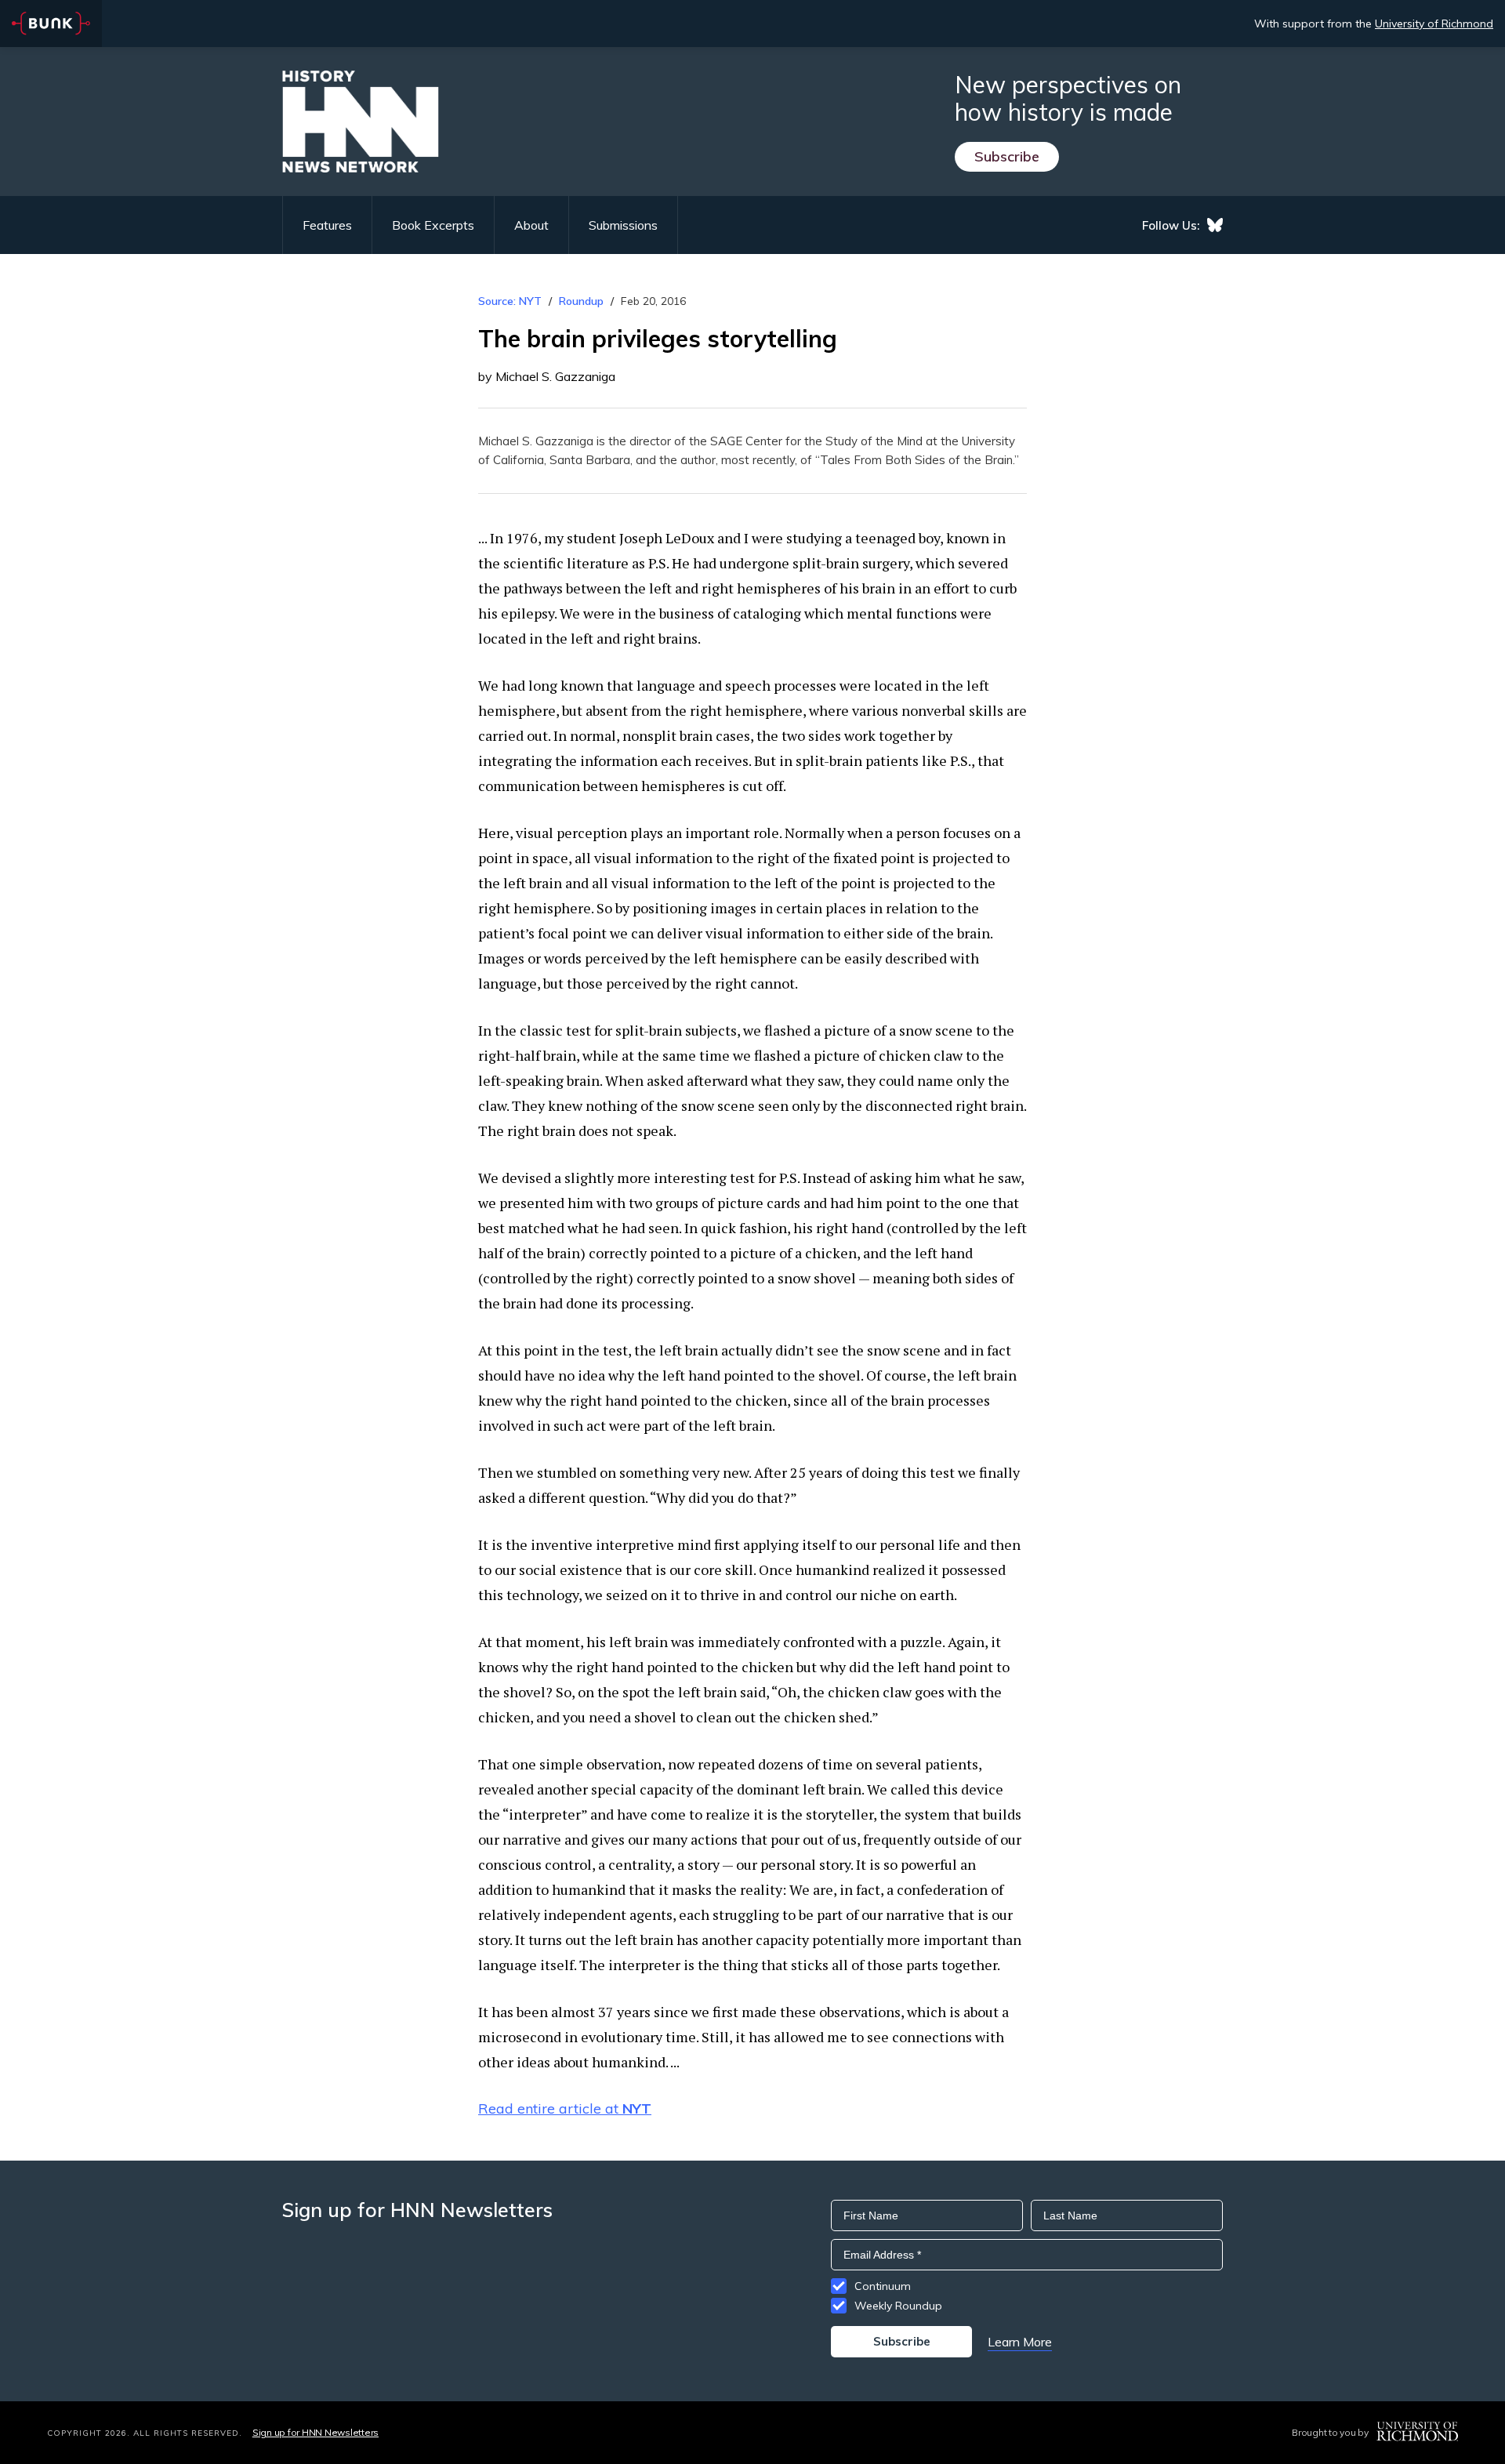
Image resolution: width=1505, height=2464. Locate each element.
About (531, 225)
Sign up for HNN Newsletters (316, 2432)
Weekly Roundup (898, 2306)
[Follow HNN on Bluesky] (1215, 225)
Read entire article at (565, 2108)
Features (327, 225)
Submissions (623, 225)
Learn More (1020, 2342)
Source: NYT (510, 301)
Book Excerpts (433, 225)
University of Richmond (1434, 24)
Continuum (883, 2286)
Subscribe (1007, 156)
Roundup (581, 301)
